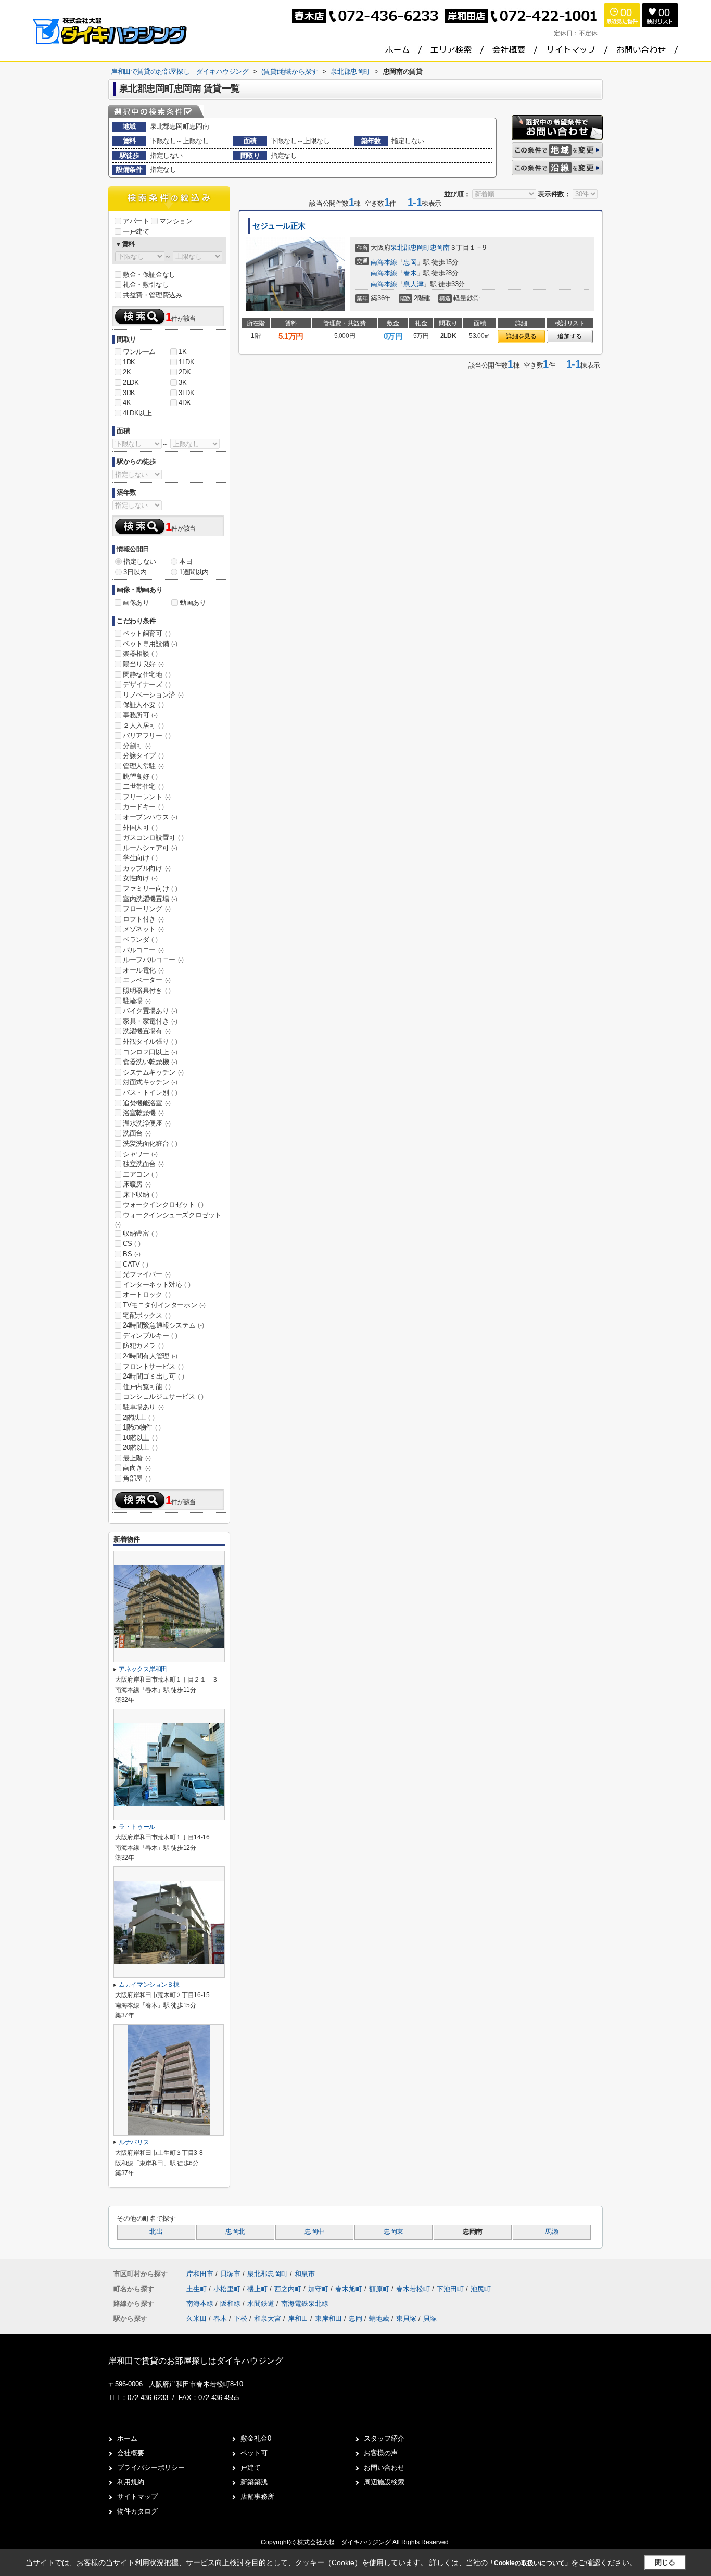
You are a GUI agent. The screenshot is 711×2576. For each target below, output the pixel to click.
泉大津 (413, 284)
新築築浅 (254, 2482)
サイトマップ (137, 2497)
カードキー (143, 807)
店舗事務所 (257, 2497)
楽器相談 (140, 654)
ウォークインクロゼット (163, 1204)
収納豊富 (140, 1234)
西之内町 (289, 2289)
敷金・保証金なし (149, 275)
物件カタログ (137, 2511)
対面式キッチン (150, 1082)
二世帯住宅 (143, 786)
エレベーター (147, 980)
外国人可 (140, 828)
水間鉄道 (262, 2303)
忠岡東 (393, 2232)
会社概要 (131, 2453)
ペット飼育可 (147, 633)
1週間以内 (194, 572)
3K (182, 382)
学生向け (140, 858)
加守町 (319, 2289)
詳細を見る (521, 336)
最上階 (137, 1458)
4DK (185, 403)
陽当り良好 (143, 664)
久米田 (196, 2319)
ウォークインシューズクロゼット (168, 1219)
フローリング (147, 909)
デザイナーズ (147, 684)
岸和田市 (200, 2274)
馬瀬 (551, 2232)
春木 (410, 273)
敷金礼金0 (256, 2438)
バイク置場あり (150, 1011)
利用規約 (131, 2482)
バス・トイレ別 (150, 1093)
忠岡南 (440, 248)
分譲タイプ (143, 756)
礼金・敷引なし (146, 285)
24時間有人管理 (150, 1356)
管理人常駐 (143, 766)
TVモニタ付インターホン (164, 1305)
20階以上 (140, 1448)
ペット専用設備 (150, 644)
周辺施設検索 (384, 2482)
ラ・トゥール (137, 1827)
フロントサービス (153, 1366)
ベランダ (140, 939)
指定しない (140, 561)
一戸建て (136, 231)
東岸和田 (328, 2319)
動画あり (193, 603)
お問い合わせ (384, 2467)
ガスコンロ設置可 (153, 837)
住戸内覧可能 (147, 1387)
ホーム (127, 2438)
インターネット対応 (156, 1285)
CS (131, 1243)
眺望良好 (140, 776)
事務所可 (140, 715)
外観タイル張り (150, 1041)
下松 (240, 2319)
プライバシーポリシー (151, 2467)
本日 (186, 561)
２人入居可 (143, 725)
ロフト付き (143, 919)
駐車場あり (143, 1407)
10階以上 (140, 1438)
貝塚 (430, 2319)
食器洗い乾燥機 (150, 1062)
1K (182, 352)
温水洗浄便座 (147, 1123)
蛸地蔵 (379, 2319)
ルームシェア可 (150, 848)
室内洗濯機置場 (150, 899)
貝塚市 (230, 2274)
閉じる (665, 2562)
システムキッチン (153, 1072)
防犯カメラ (143, 1346)
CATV (135, 1264)
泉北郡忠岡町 (410, 248)
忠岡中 (314, 2232)
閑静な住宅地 (147, 674)
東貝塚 (406, 2319)
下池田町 (451, 2289)
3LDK (186, 393)
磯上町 (258, 2289)
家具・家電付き (150, 1021)
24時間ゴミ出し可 (153, 1376)
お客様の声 (381, 2453)
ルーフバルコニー (153, 960)
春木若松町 (414, 2289)
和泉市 (305, 2274)
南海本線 (384, 262)
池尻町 (481, 2289)
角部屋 (137, 1478)
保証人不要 (143, 705)
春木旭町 (350, 2289)
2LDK (131, 382)
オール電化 (143, 970)
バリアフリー (147, 735)
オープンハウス (150, 817)
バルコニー (143, 950)
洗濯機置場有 (147, 1031)
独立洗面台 (143, 1164)
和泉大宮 (268, 2319)
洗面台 (137, 1133)
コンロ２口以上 (150, 1052)
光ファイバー (147, 1274)
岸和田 (298, 2319)
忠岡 (410, 262)
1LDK (186, 362)
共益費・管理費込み (152, 295)
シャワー (140, 1154)
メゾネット (143, 929)
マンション (176, 221)
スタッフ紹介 (384, 2438)
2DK (185, 372)
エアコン (140, 1174)
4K (127, 403)
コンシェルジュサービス (163, 1397)
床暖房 (137, 1184)
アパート (136, 221)
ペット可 (254, 2453)
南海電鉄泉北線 (305, 2303)
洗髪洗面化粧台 (150, 1144)
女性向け (140, 878)
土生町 (198, 2289)
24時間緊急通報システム (163, 1325)
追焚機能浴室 (147, 1103)
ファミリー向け (150, 888)
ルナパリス (134, 2142)
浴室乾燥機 (143, 1113)
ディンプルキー (150, 1336)
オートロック (147, 1295)
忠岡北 (235, 2232)
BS (131, 1254)
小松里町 (228, 2289)
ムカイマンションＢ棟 (149, 1985)
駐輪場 (137, 1001)
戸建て (251, 2467)
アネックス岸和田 (143, 1669)
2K (127, 372)
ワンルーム (139, 352)
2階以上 (138, 1417)
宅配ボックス (147, 1315)
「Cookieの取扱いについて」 (529, 2563)
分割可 (137, 746)
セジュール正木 (279, 226)
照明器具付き (147, 990)
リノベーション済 (153, 695)
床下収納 (140, 1195)
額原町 (380, 2289)
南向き (137, 1468)
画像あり (136, 603)
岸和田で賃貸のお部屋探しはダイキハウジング (196, 2361)
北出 (156, 2232)
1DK (129, 362)
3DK (129, 393)
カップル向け (147, 868)
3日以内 (135, 572)
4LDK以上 (137, 413)
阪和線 (231, 2303)
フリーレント (147, 797)
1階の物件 (142, 1427)
